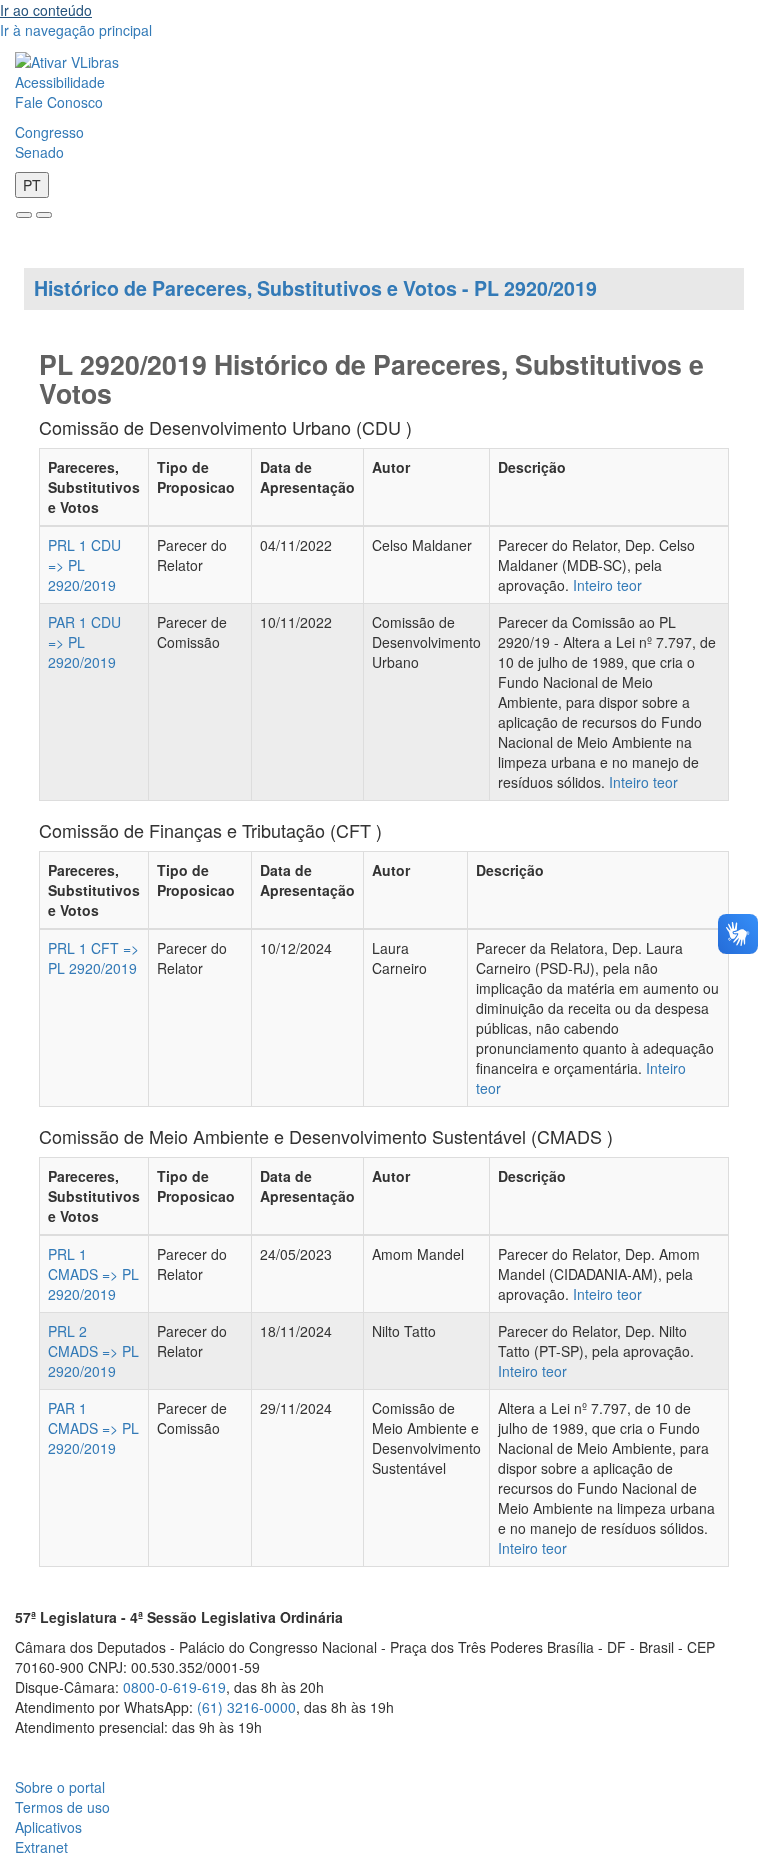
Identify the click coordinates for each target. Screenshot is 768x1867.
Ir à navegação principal (76, 30)
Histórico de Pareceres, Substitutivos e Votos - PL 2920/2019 (315, 288)
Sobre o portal (60, 1787)
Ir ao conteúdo (46, 10)
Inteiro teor (607, 585)
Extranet (41, 1847)
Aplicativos (48, 1827)
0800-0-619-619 (174, 1687)
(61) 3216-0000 (246, 1707)
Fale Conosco (59, 102)
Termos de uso (62, 1807)
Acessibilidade (60, 82)
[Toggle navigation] (24, 215)
